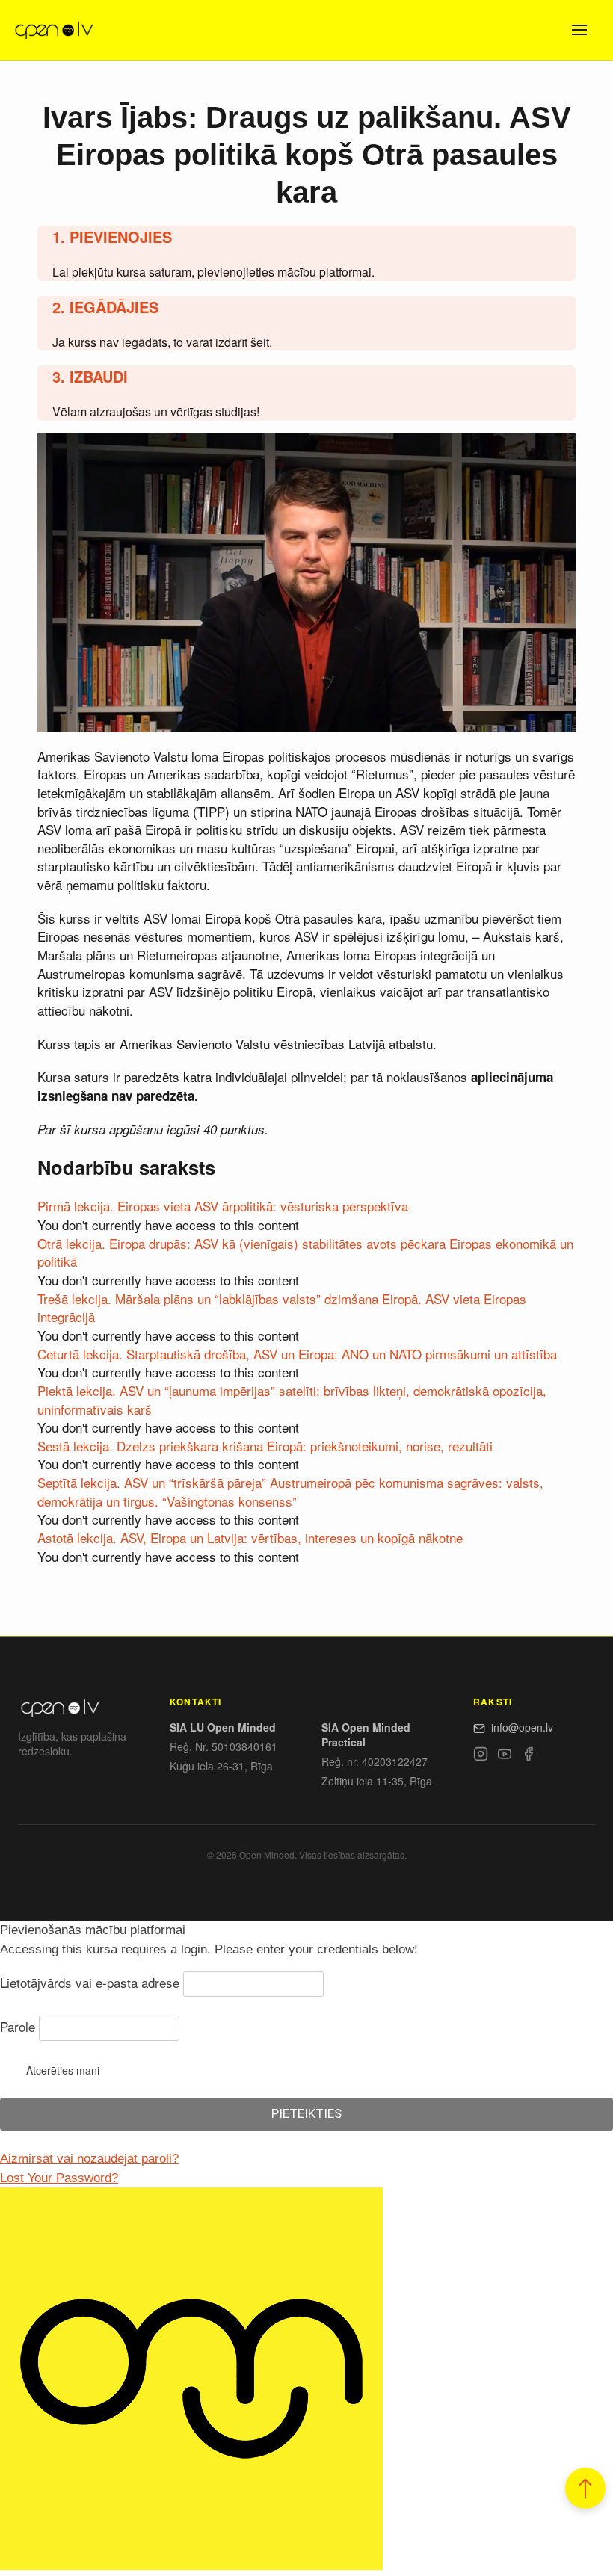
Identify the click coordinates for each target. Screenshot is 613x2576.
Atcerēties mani (63, 2070)
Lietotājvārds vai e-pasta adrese (90, 1982)
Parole (18, 2026)
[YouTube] (505, 1756)
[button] (585, 2488)
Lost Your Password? (59, 2178)
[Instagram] (481, 1756)
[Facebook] (529, 1756)
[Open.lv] (53, 30)
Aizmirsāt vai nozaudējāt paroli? (89, 2159)
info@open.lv (522, 1727)
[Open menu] (579, 30)
